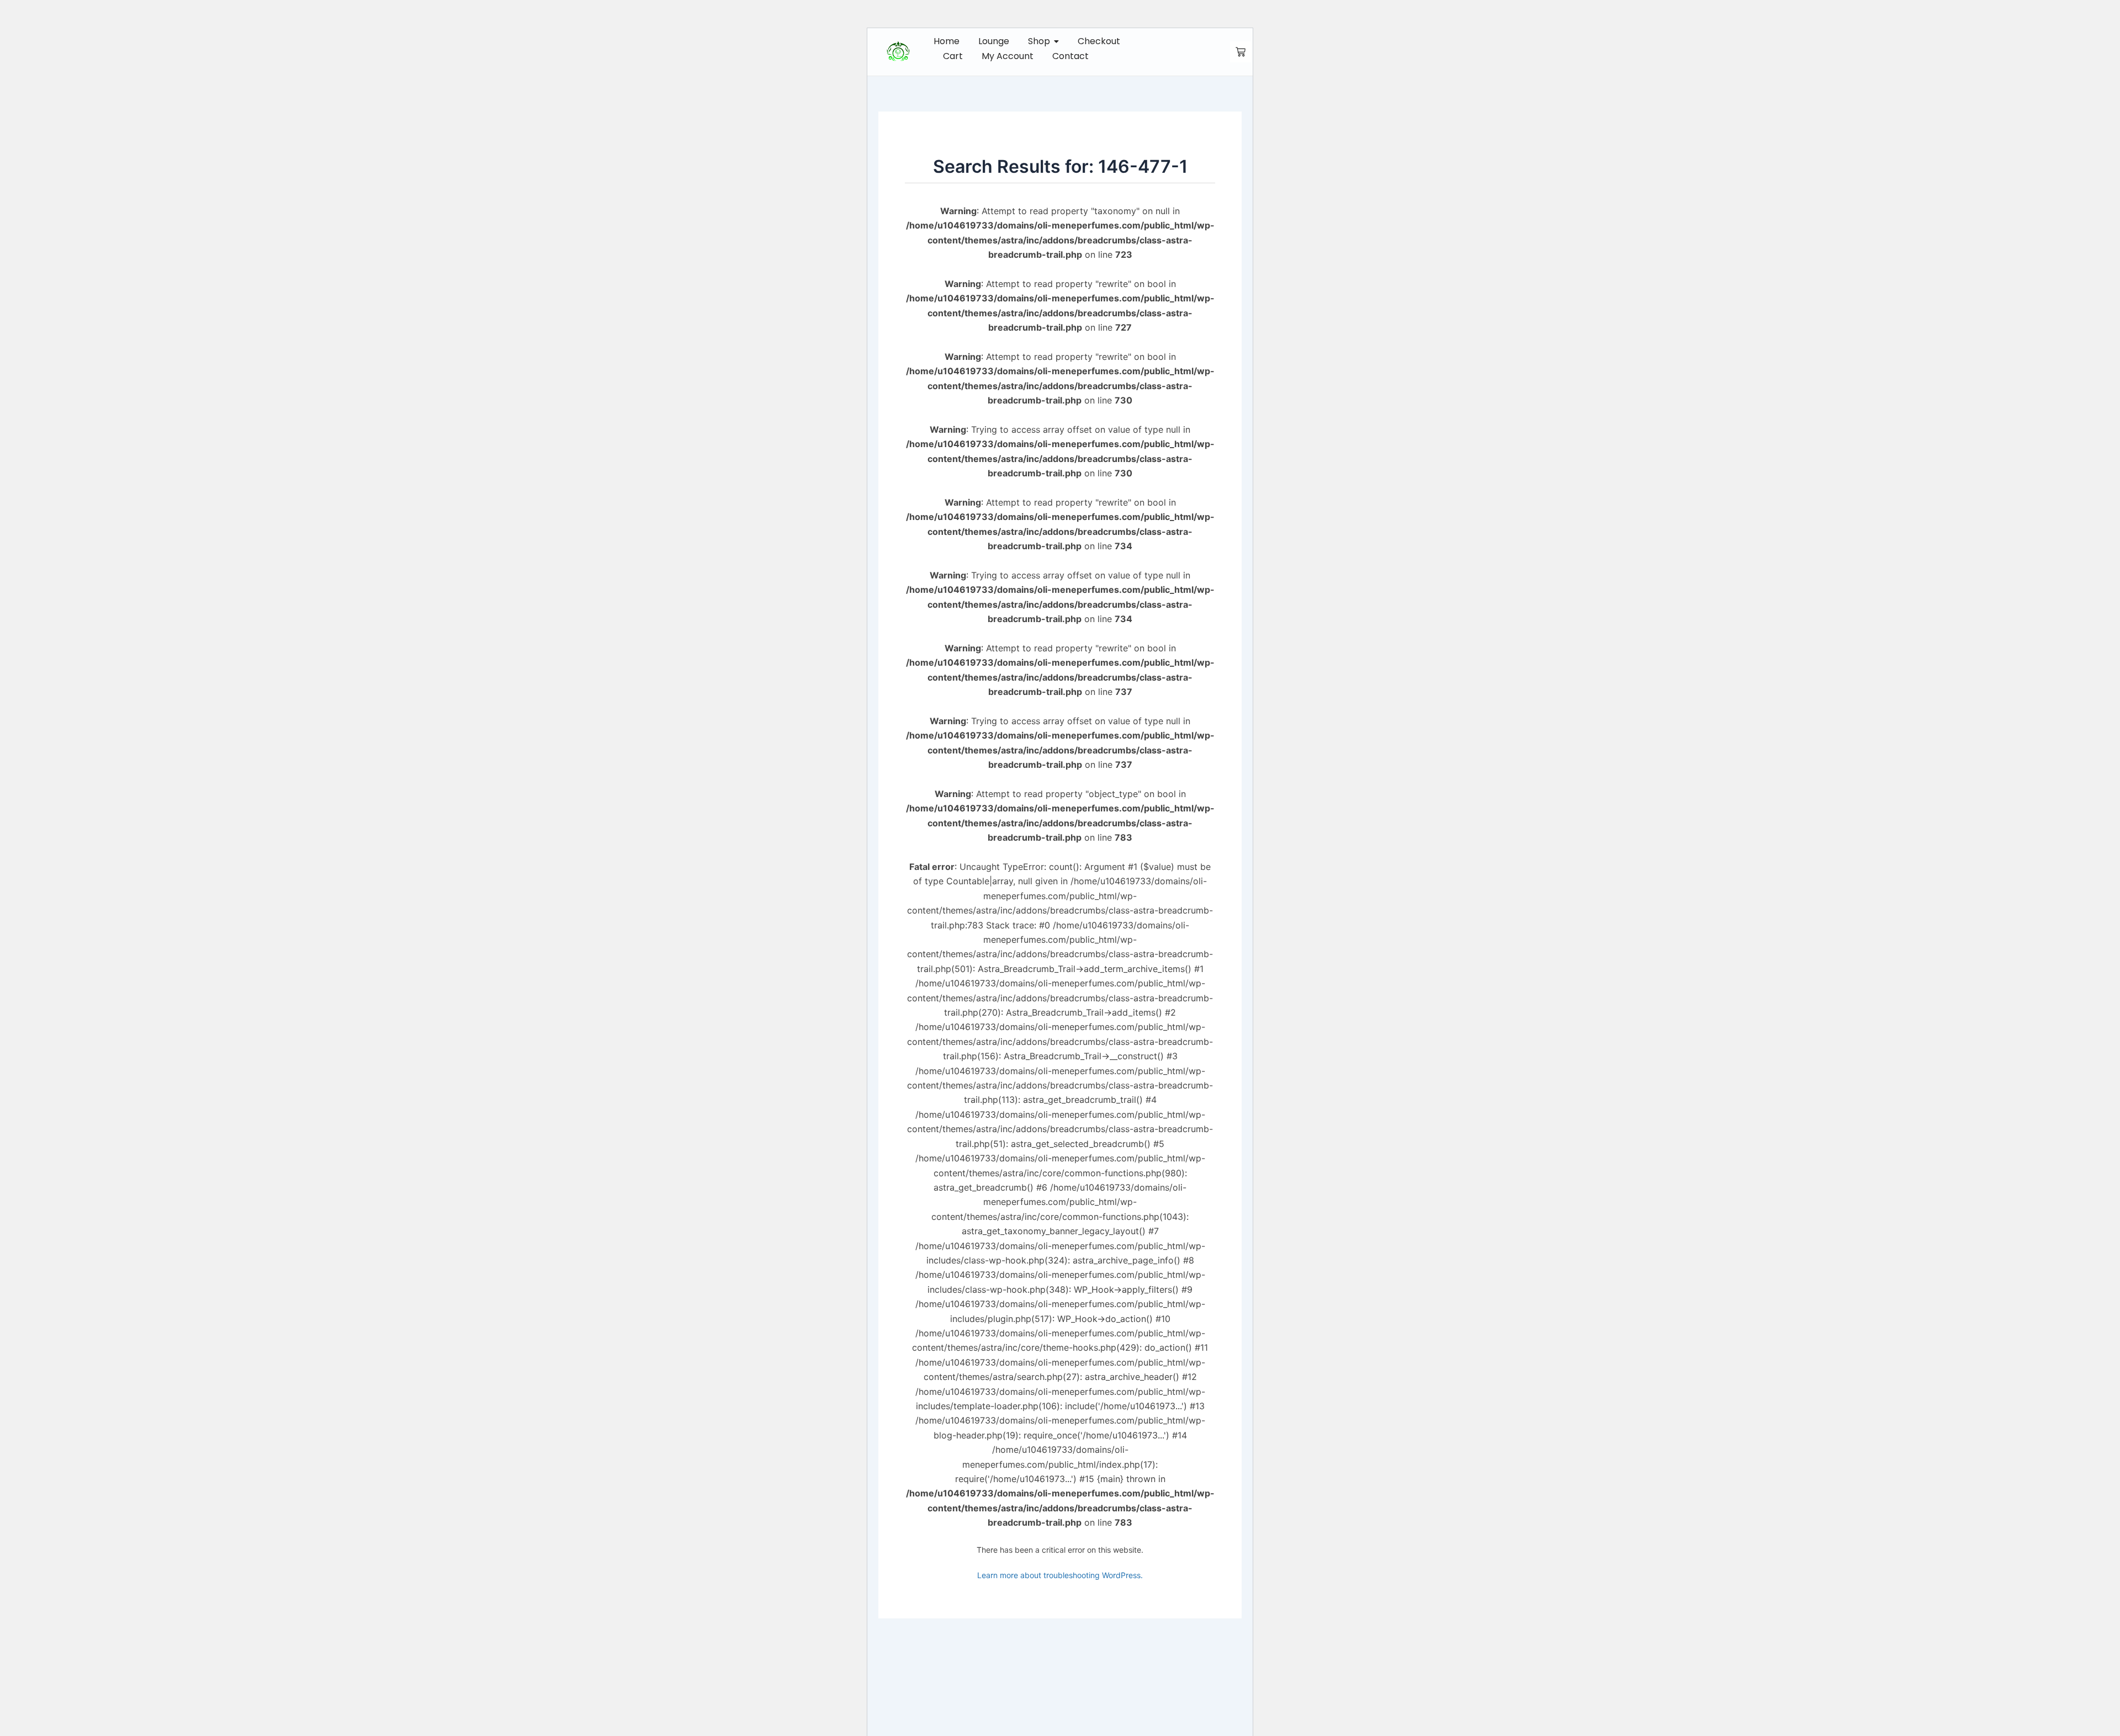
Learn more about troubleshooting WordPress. (1060, 1575)
